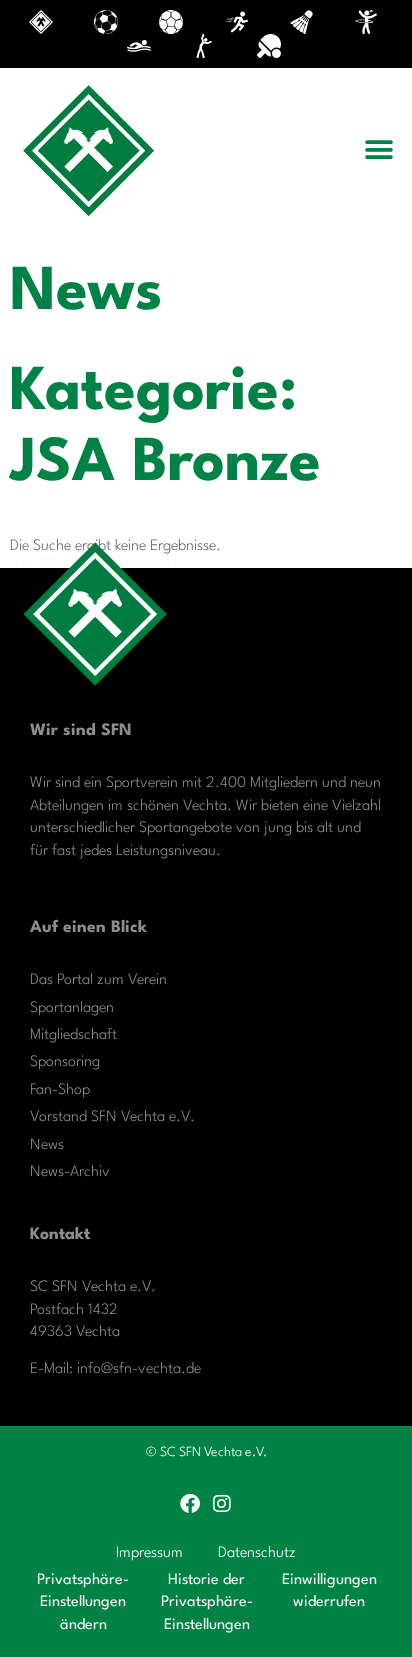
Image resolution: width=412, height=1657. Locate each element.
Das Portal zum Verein (98, 980)
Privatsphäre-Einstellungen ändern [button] (83, 1603)
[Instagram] (222, 1504)
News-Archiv (70, 1172)
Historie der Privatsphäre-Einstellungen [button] (207, 1603)
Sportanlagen (72, 1008)
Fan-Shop (60, 1090)
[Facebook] (190, 1504)
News (47, 1145)
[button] (379, 150)
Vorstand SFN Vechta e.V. (112, 1117)
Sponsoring (65, 1062)
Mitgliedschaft (73, 1035)
